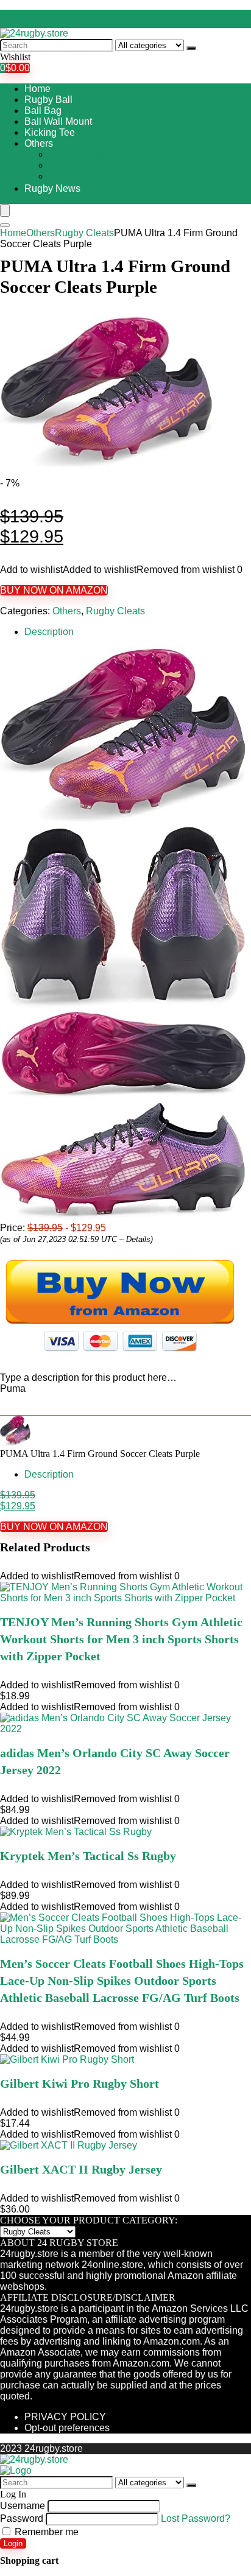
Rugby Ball (48, 100)
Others (39, 143)
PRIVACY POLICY (65, 2417)
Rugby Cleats (78, 154)
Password (22, 2518)
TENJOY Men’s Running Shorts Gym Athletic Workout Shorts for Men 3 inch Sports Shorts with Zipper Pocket (121, 1639)
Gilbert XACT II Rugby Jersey (81, 2169)
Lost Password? (196, 2518)
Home (37, 89)
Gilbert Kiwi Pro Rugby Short (80, 2083)
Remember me (45, 2532)
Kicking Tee (50, 132)
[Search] (191, 48)
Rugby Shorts (78, 176)
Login (13, 2543)
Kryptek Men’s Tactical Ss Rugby (88, 1856)
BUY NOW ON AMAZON (54, 590)
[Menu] (5, 210)
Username (23, 2506)
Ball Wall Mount (58, 121)
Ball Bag (43, 111)
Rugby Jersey (79, 165)
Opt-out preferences (67, 2428)
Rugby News (52, 188)
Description (49, 632)
